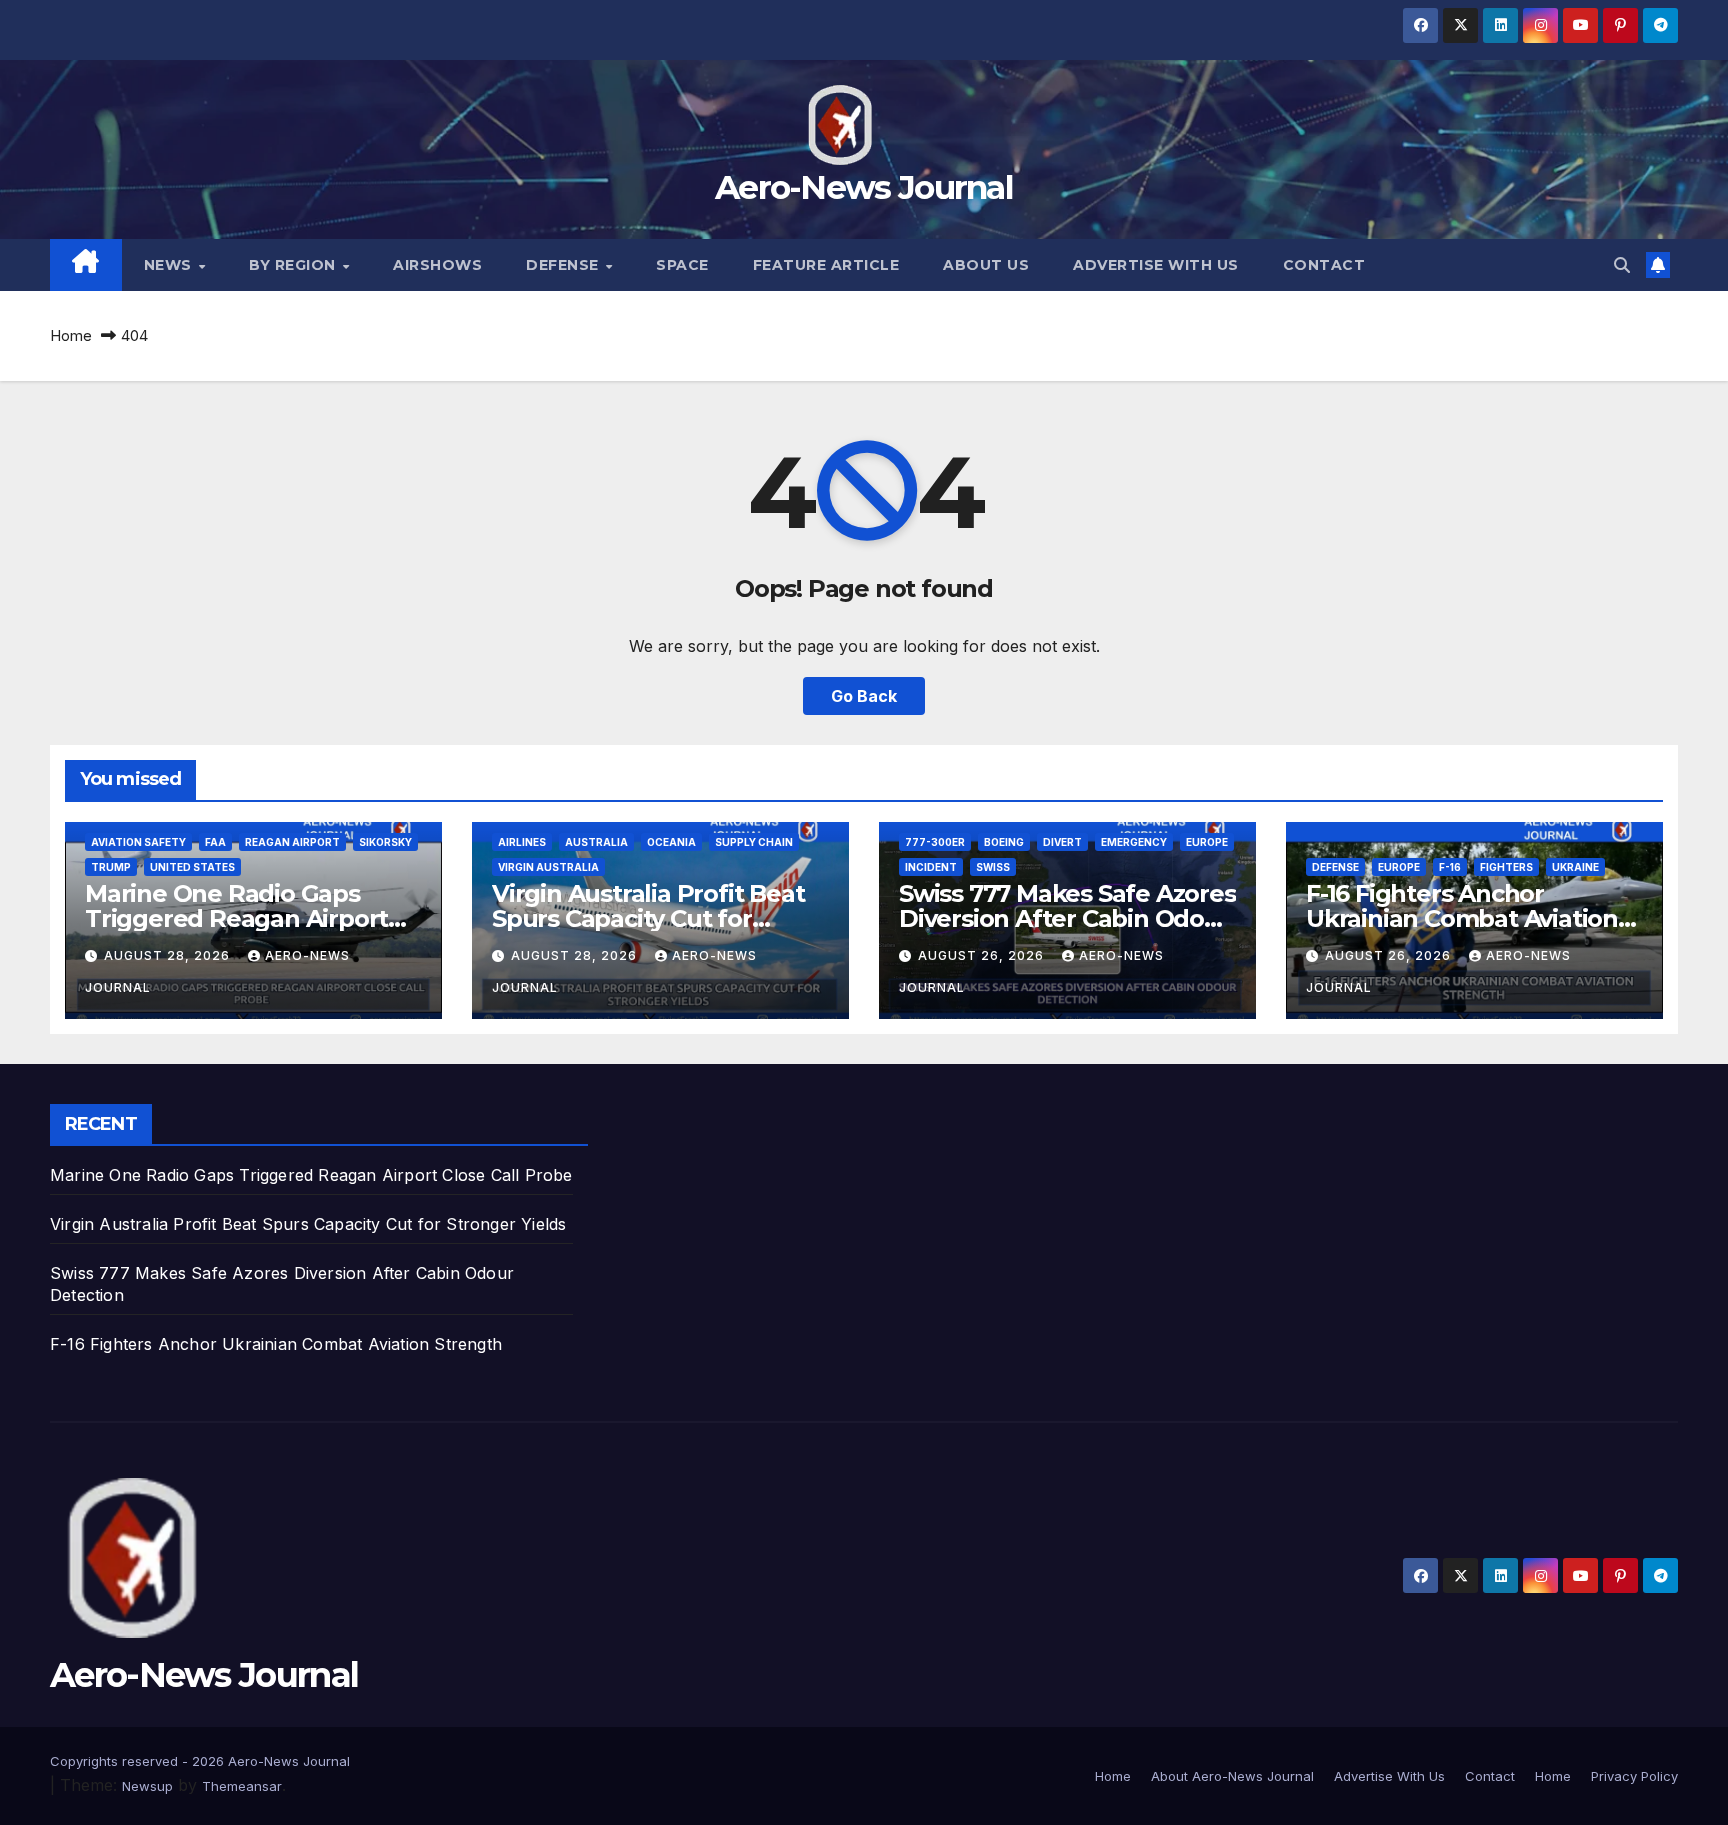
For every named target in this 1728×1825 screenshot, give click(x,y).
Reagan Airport (292, 842)
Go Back (864, 696)
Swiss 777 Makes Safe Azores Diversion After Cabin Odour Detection (1067, 918)
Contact (1324, 265)
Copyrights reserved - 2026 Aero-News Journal (200, 1761)
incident (931, 867)
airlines (522, 842)
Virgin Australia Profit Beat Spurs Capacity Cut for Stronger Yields (648, 918)
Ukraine (1575, 867)
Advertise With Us (1156, 265)
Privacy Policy (1634, 1776)
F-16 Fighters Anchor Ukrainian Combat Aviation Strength (1462, 918)
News (170, 265)
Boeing (1004, 842)
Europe (1207, 842)
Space (682, 265)
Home (71, 335)
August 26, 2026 (983, 955)
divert (1062, 842)
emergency (1134, 842)
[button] (1622, 265)
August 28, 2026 (169, 955)
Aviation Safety (138, 842)
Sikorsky (385, 842)
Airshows (437, 265)
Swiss (993, 867)
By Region (294, 265)
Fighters (1506, 867)
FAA (215, 842)
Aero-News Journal (864, 187)
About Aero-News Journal (1232, 1776)
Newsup (147, 1786)
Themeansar (242, 1786)
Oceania (671, 842)
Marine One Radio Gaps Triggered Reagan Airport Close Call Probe (236, 918)
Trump (111, 867)
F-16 (1450, 867)
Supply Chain (754, 842)
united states (192, 867)
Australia (596, 842)
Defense (564, 265)
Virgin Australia (548, 867)
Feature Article (826, 265)
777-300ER (935, 842)
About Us (986, 265)
